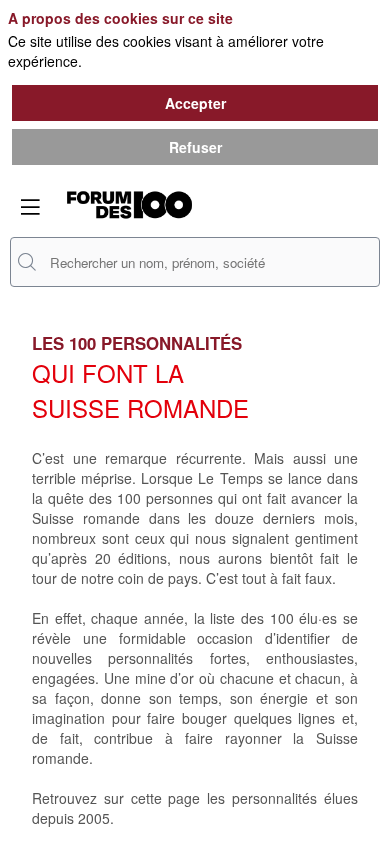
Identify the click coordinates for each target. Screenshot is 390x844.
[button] (30, 207)
